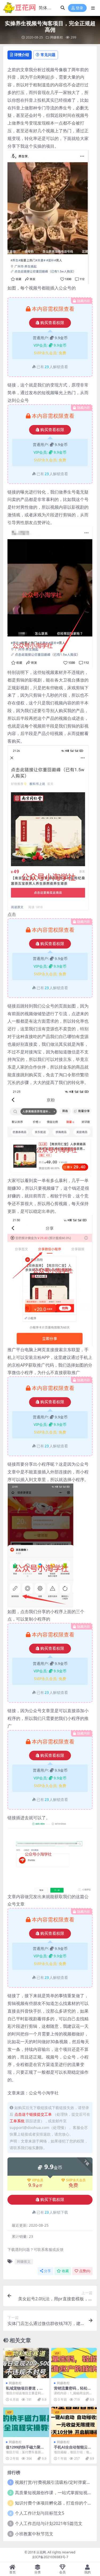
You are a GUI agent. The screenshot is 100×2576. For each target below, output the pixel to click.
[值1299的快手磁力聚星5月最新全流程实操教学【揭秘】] (26, 2422)
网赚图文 (24, 2262)
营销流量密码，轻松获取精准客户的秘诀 (73, 2390)
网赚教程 (57, 37)
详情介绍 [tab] (22, 55)
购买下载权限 (52, 2200)
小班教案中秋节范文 (34, 2534)
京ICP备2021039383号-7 (50, 2557)
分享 (47, 2271)
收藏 (65, 2271)
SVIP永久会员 (76, 2180)
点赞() (85, 2271)
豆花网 (41, 2552)
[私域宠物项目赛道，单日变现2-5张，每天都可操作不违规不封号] (26, 2363)
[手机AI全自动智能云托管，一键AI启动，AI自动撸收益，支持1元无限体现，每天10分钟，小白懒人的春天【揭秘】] (74, 2422)
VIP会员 (38, 2180)
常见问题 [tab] (48, 55)
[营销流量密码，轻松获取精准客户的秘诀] (74, 2363)
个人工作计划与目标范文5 (40, 2513)
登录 (79, 8)
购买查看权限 (52, 323)
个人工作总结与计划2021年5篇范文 (49, 2523)
